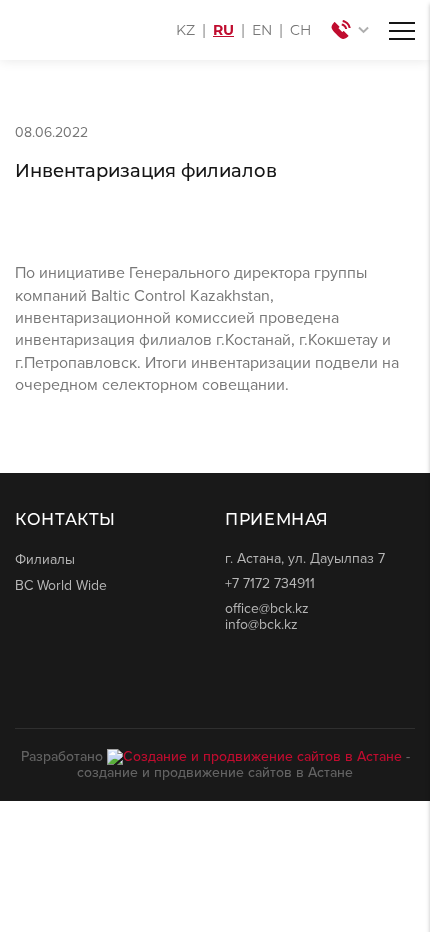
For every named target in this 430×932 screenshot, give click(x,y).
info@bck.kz (261, 624)
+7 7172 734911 (270, 583)
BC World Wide (61, 585)
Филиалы (45, 559)
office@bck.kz (267, 608)
